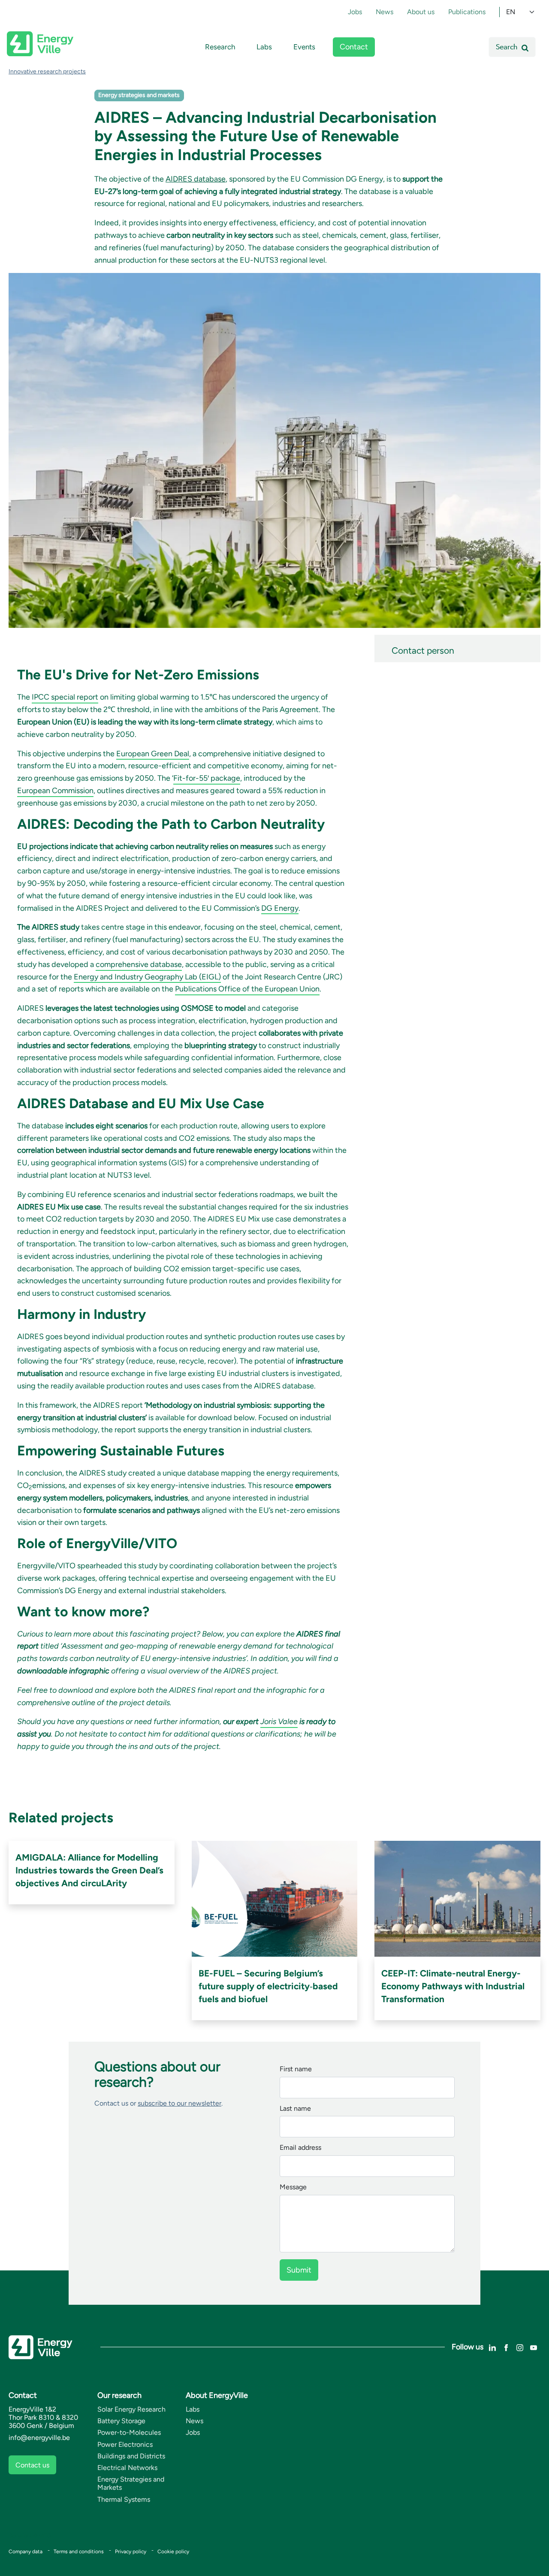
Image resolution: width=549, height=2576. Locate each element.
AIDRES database (196, 179)
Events (304, 47)
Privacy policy (131, 2552)
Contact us (32, 2465)
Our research (119, 2395)
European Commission (55, 791)
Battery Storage (121, 2421)
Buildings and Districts (131, 2456)
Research (220, 47)
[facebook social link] (506, 2347)
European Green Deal (153, 754)
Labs (264, 47)
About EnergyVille (217, 2395)
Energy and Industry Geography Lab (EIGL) (147, 977)
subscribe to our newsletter (179, 2103)
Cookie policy (173, 2552)
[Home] (40, 44)
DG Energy (280, 908)
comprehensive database (139, 964)
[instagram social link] (520, 2347)
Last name (295, 2109)
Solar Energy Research (131, 2409)
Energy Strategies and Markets (131, 2483)
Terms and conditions (79, 2552)
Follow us (468, 2347)
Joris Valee (279, 1721)
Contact (354, 47)
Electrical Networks (127, 2468)
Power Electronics (125, 2444)
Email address (300, 2148)
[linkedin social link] (492, 2347)
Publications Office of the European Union (247, 989)
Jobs (355, 12)
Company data (26, 2552)
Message (293, 2187)
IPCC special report (65, 697)
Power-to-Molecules (129, 2432)
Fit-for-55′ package (207, 778)
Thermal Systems (124, 2499)
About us (421, 12)
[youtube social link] (534, 2347)
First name (296, 2069)
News (385, 12)
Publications (467, 12)
